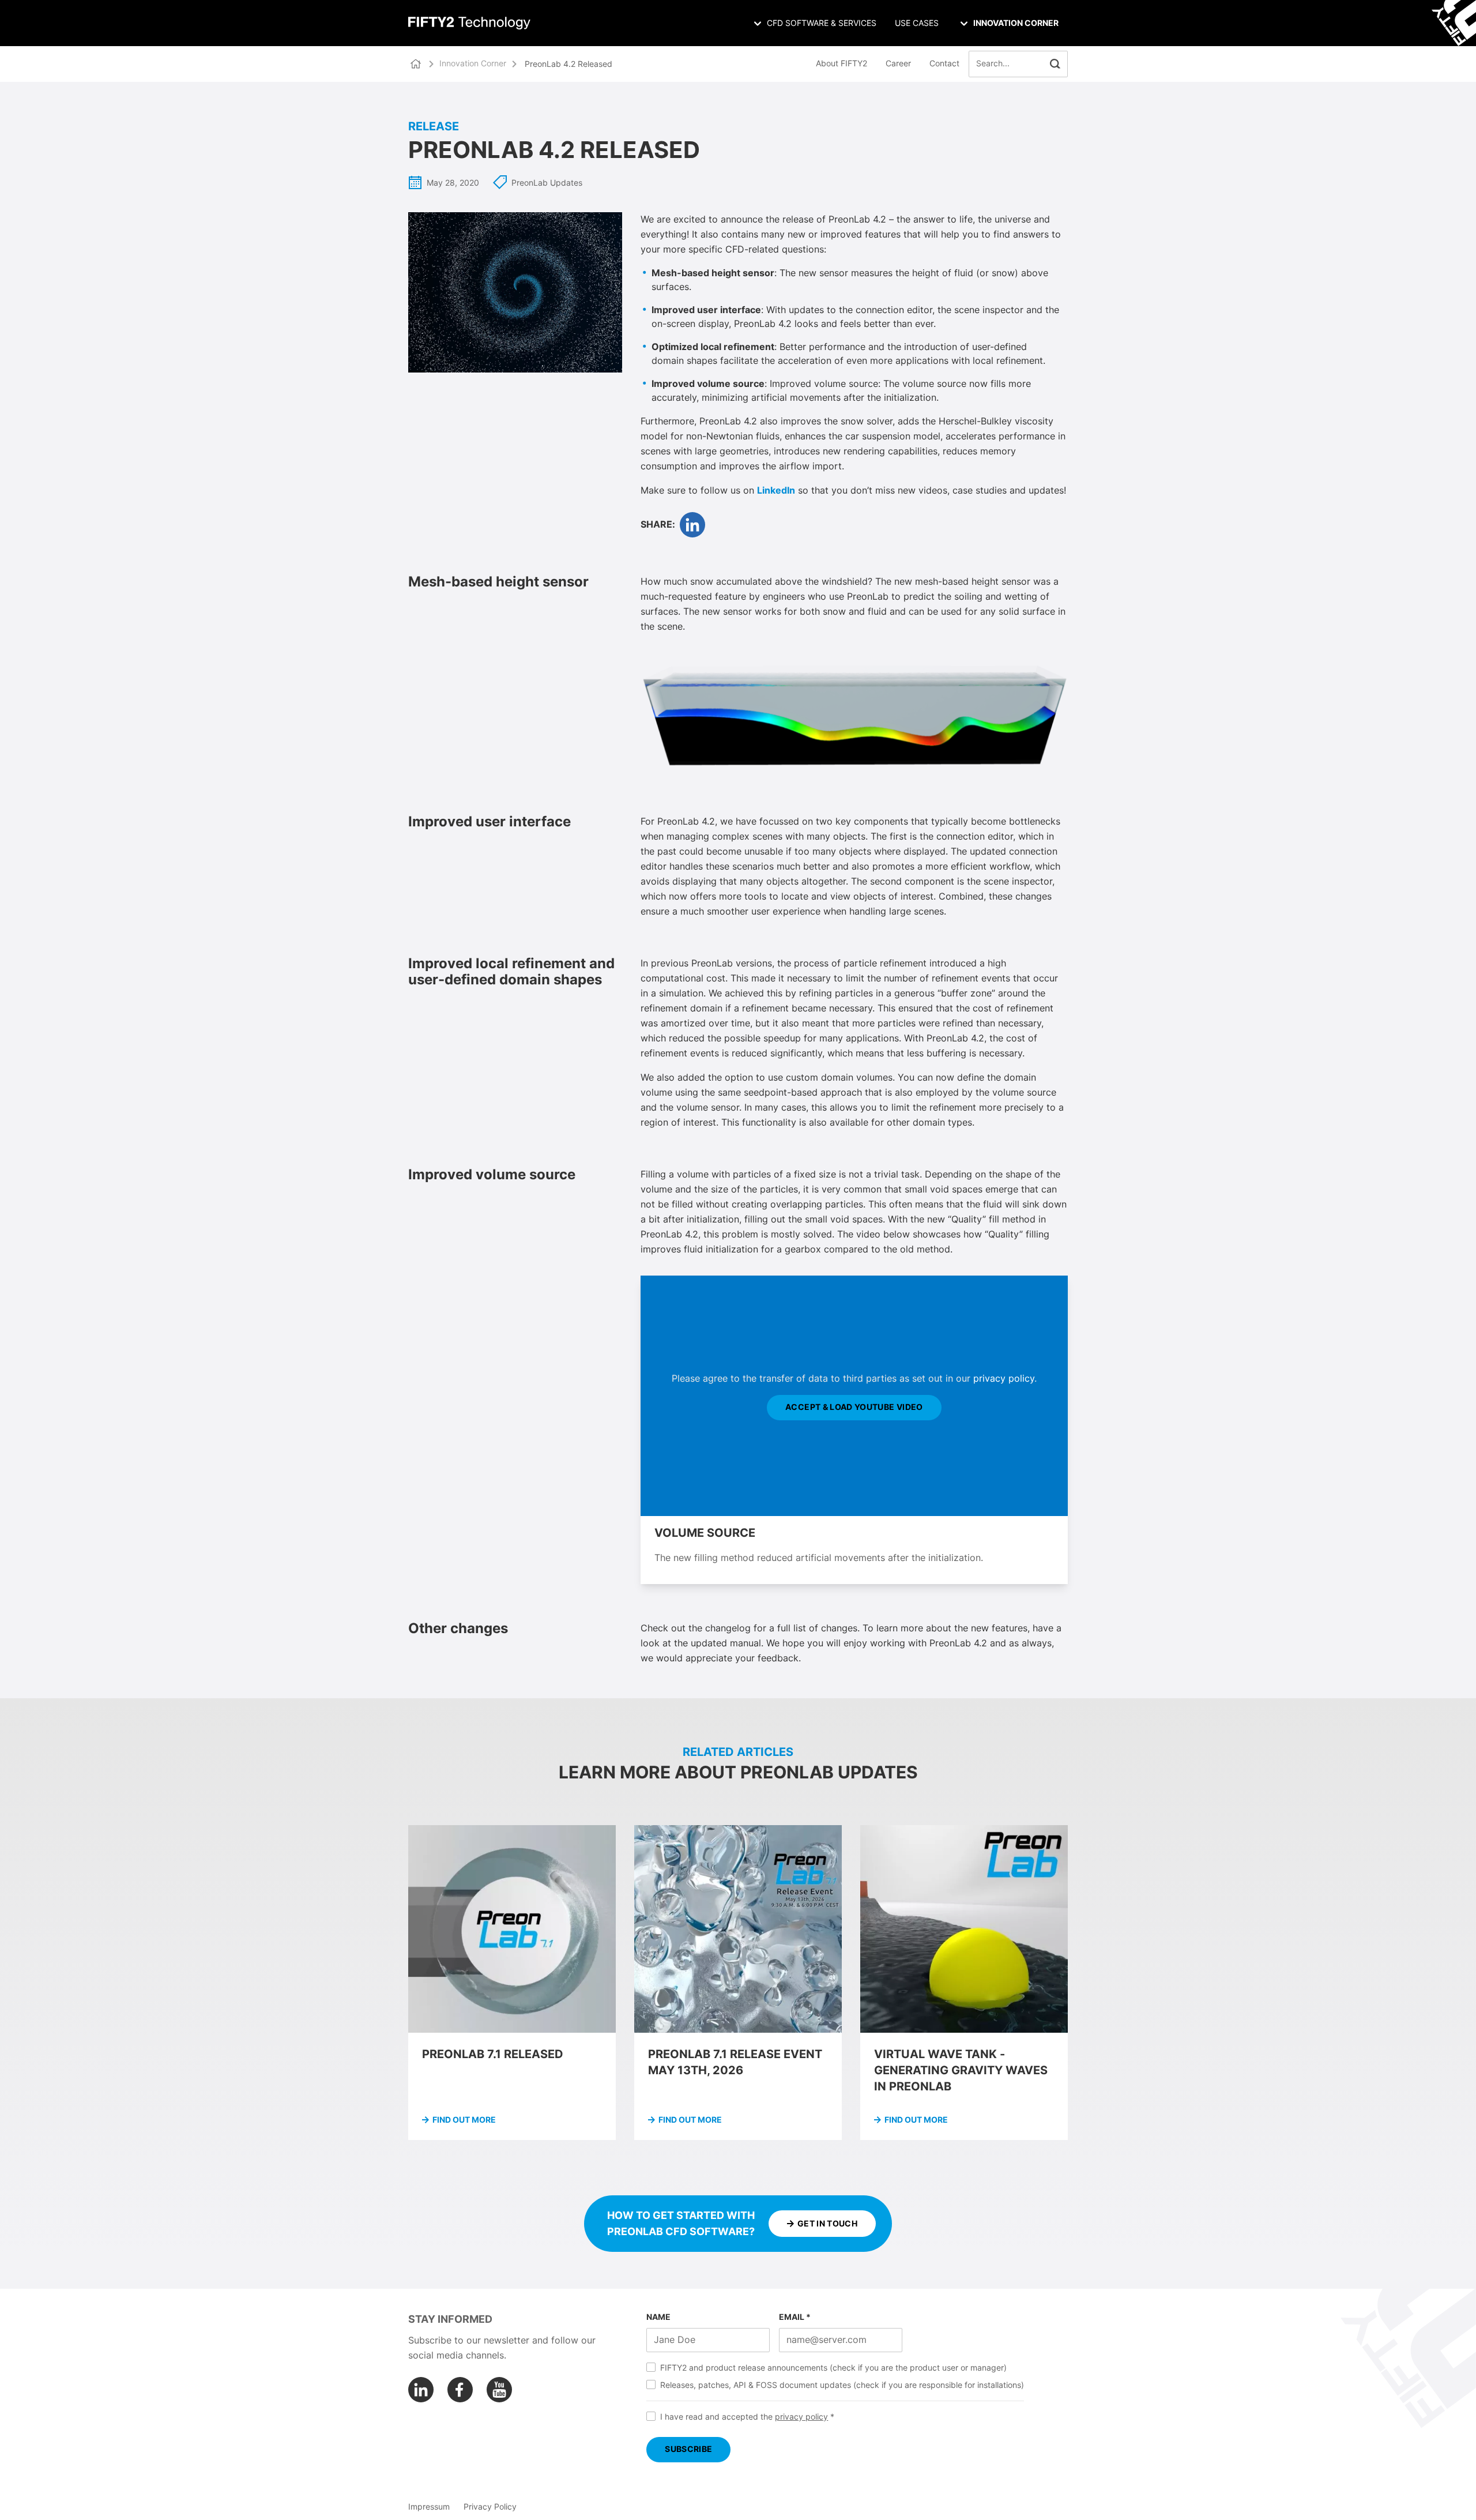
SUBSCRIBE (688, 2450)
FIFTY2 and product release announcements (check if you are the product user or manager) (833, 2368)
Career (898, 64)
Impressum (429, 2507)
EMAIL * (795, 2318)
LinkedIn (776, 491)
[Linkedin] (421, 2390)
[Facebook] (460, 2390)
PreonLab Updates (547, 183)
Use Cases (917, 24)
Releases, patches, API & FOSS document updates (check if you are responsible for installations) (842, 2386)
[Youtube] (499, 2390)
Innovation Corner (473, 64)
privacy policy (1004, 1379)
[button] (1055, 64)
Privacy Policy (490, 2507)
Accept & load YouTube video (854, 1408)
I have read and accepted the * (747, 2417)
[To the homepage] (469, 23)
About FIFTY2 (841, 64)
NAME (658, 2318)
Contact (944, 64)
